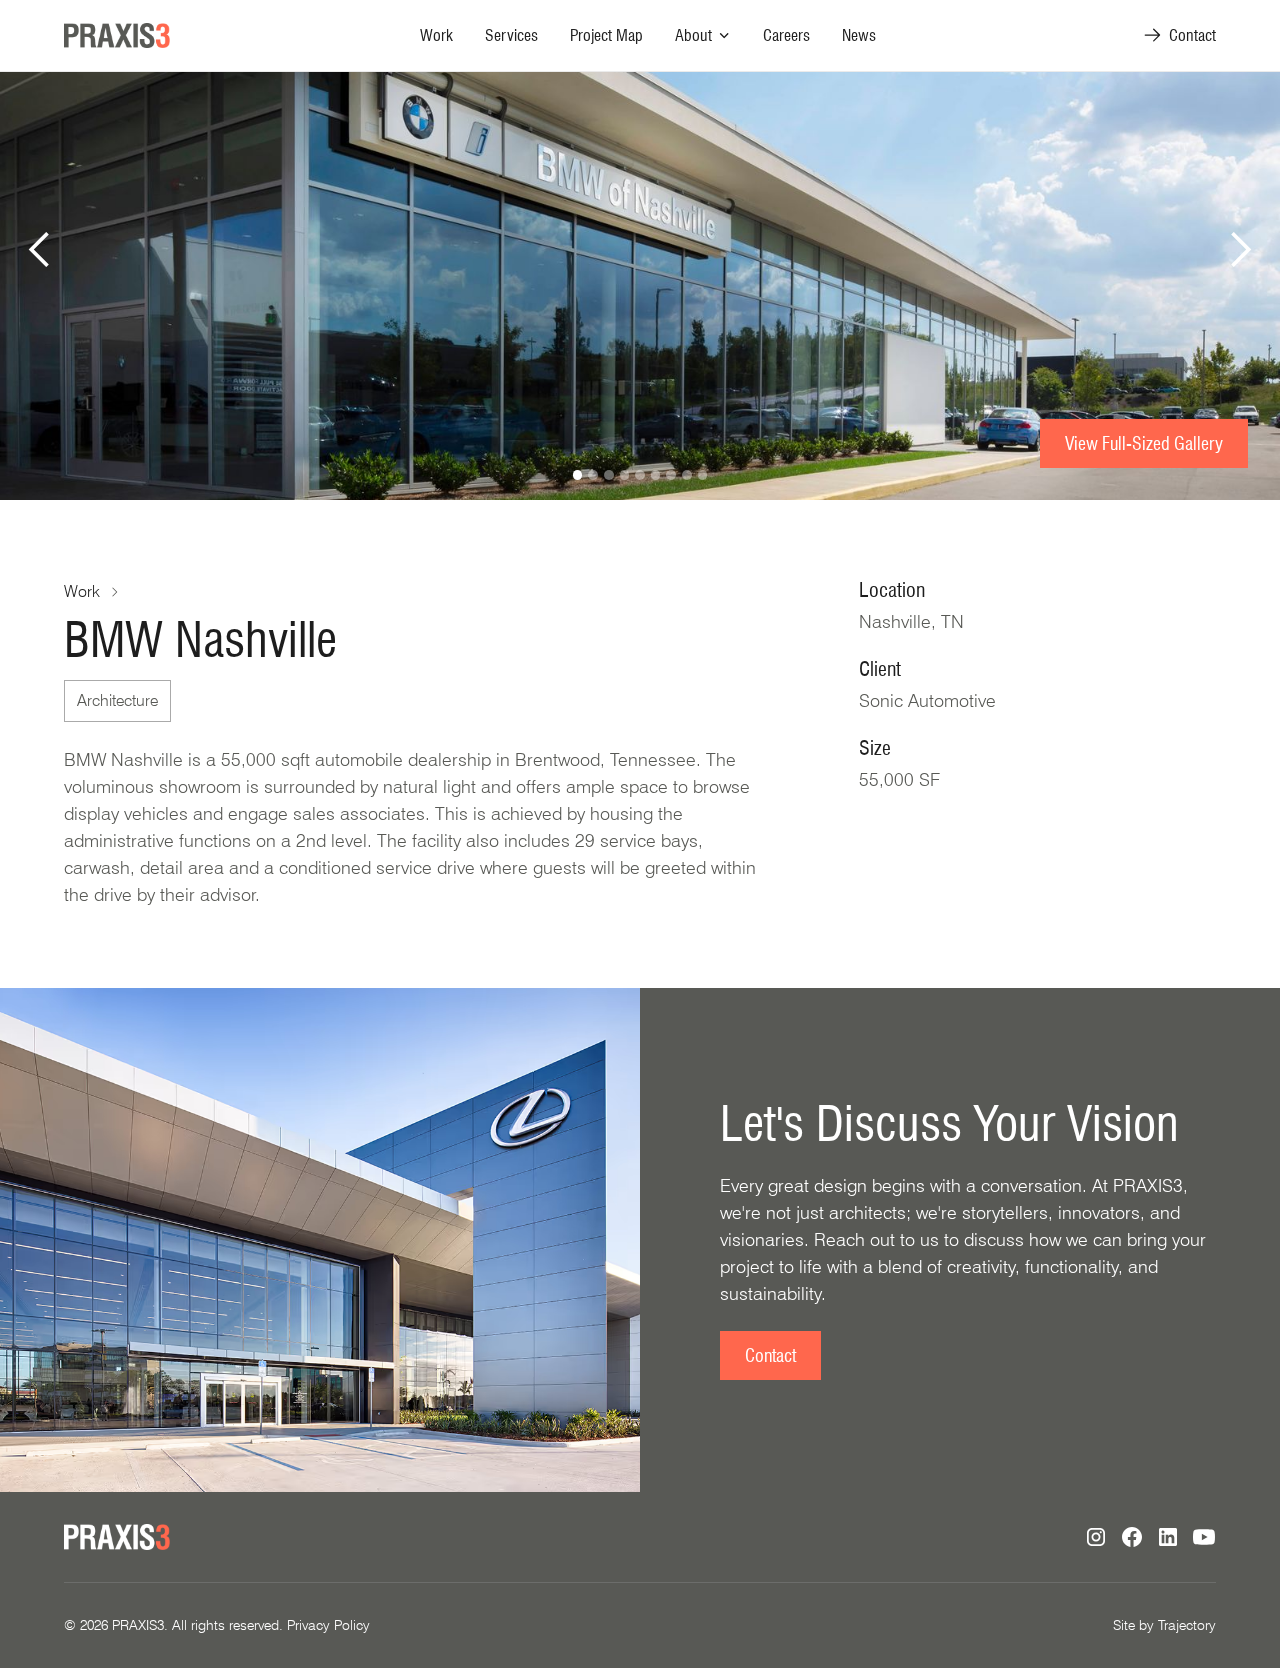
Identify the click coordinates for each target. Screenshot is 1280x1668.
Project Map (606, 35)
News (859, 35)
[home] (117, 36)
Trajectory (1187, 1625)
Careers (786, 35)
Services (511, 35)
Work (436, 35)
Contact (770, 1355)
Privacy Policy (328, 1625)
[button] (703, 36)
